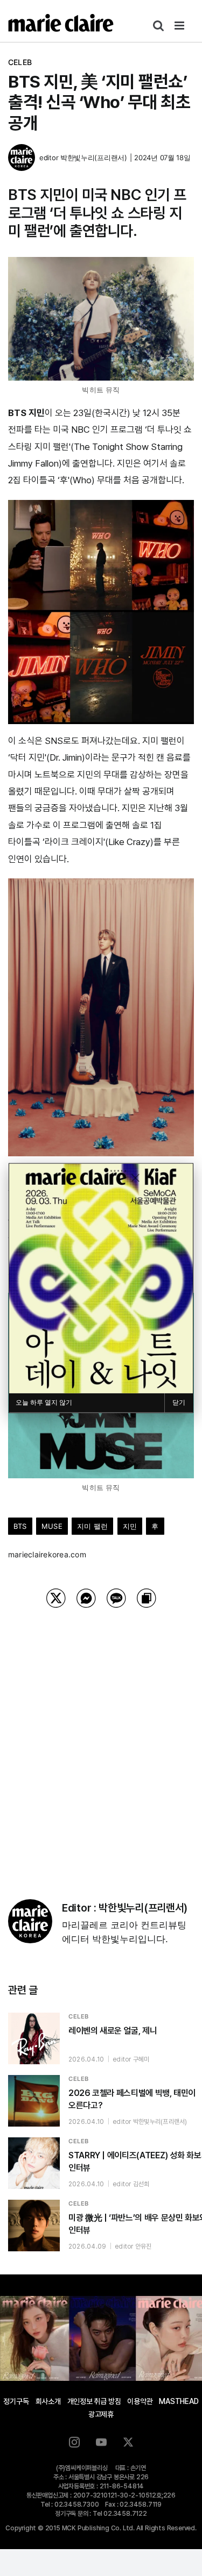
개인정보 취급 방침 (94, 2401)
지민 (130, 1526)
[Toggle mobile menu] (180, 26)
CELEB (20, 62)
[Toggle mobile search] (158, 26)
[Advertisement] (101, 1740)
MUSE (52, 1526)
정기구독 (16, 2401)
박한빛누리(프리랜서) (94, 158)
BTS (20, 1526)
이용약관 (140, 2401)
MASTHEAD (179, 2401)
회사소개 (48, 2401)
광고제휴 (101, 2414)
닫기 (179, 1403)
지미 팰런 (92, 1526)
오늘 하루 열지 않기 (44, 1403)
